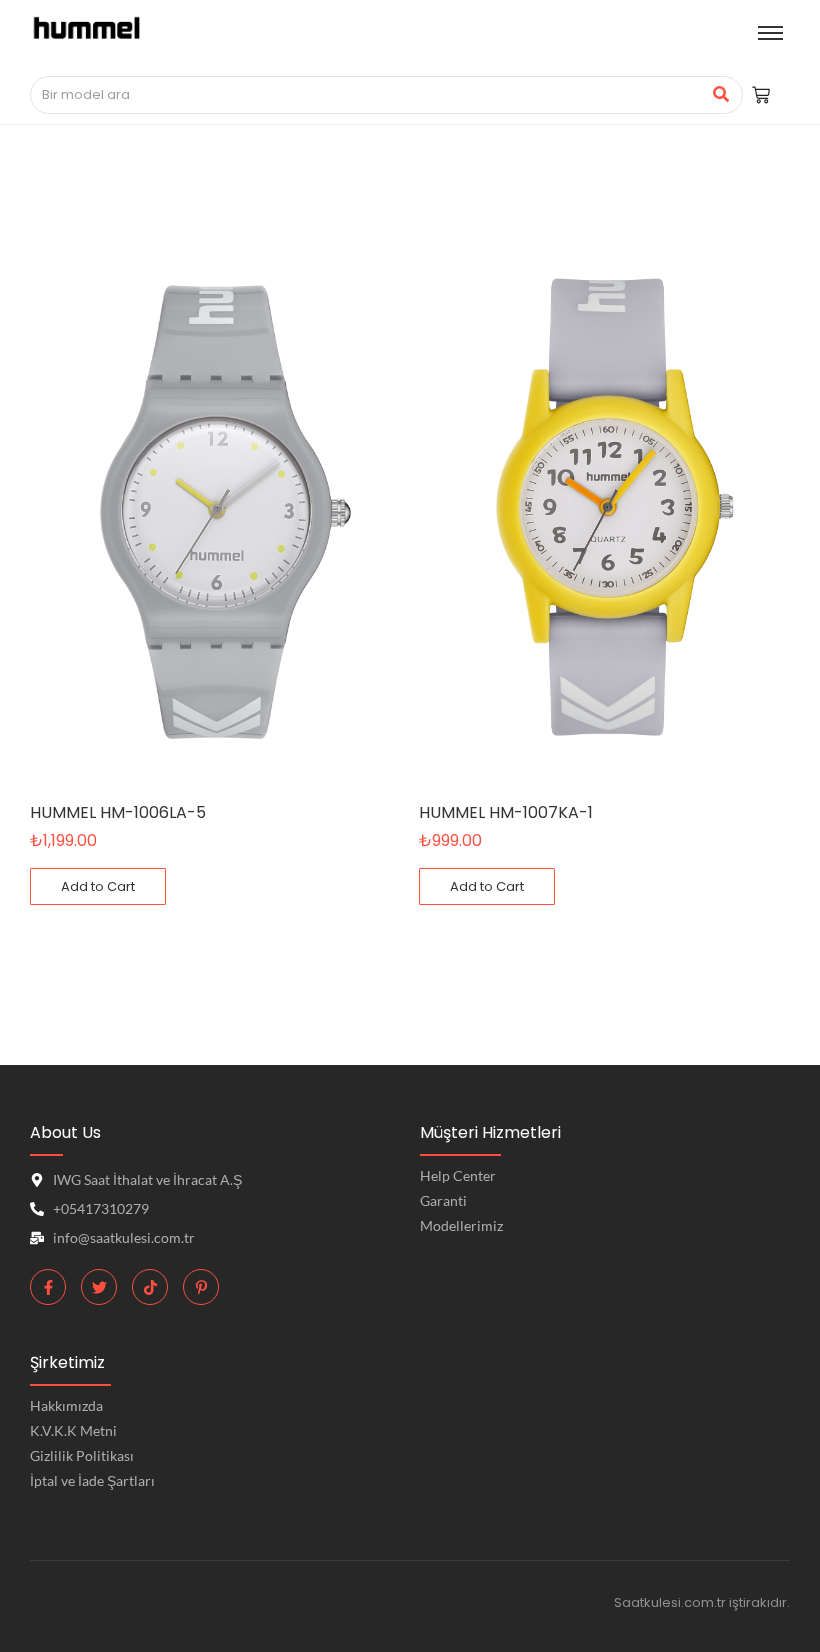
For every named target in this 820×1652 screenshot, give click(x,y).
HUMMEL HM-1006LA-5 (118, 812)
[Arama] (720, 95)
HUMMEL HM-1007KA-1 (506, 812)
